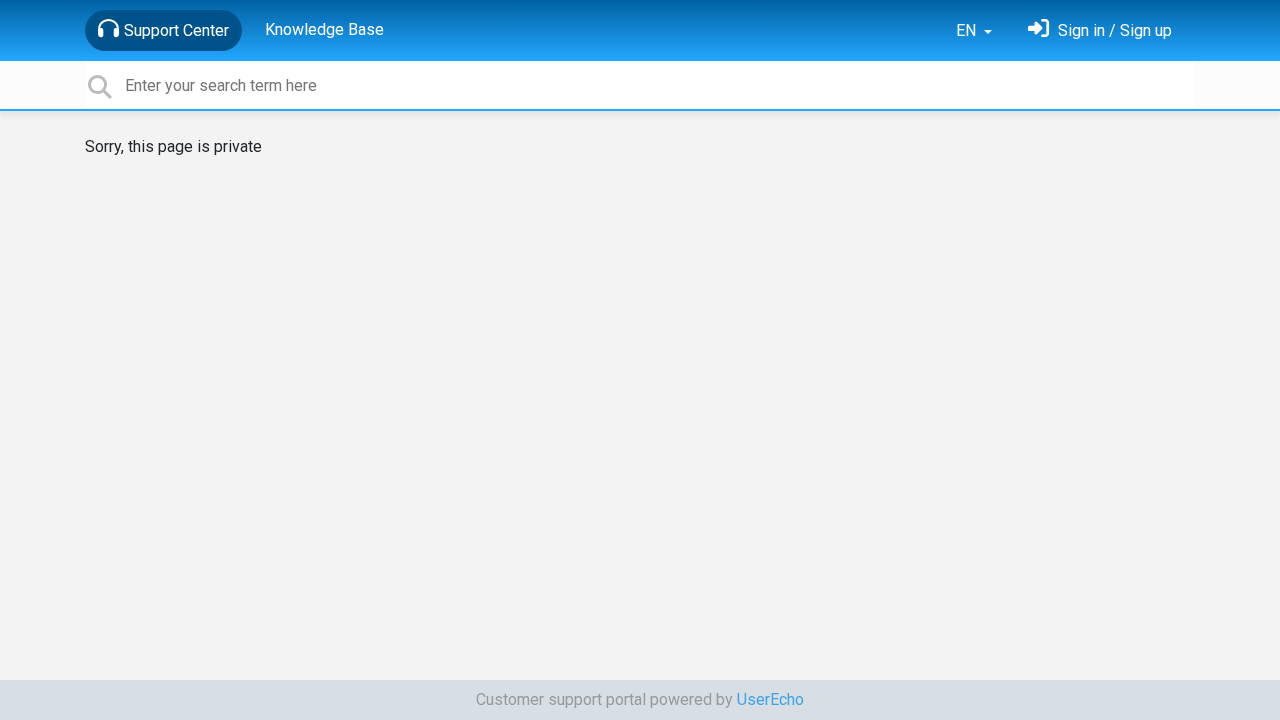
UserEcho (770, 699)
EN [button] (968, 30)
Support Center (176, 30)
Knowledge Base (324, 29)
